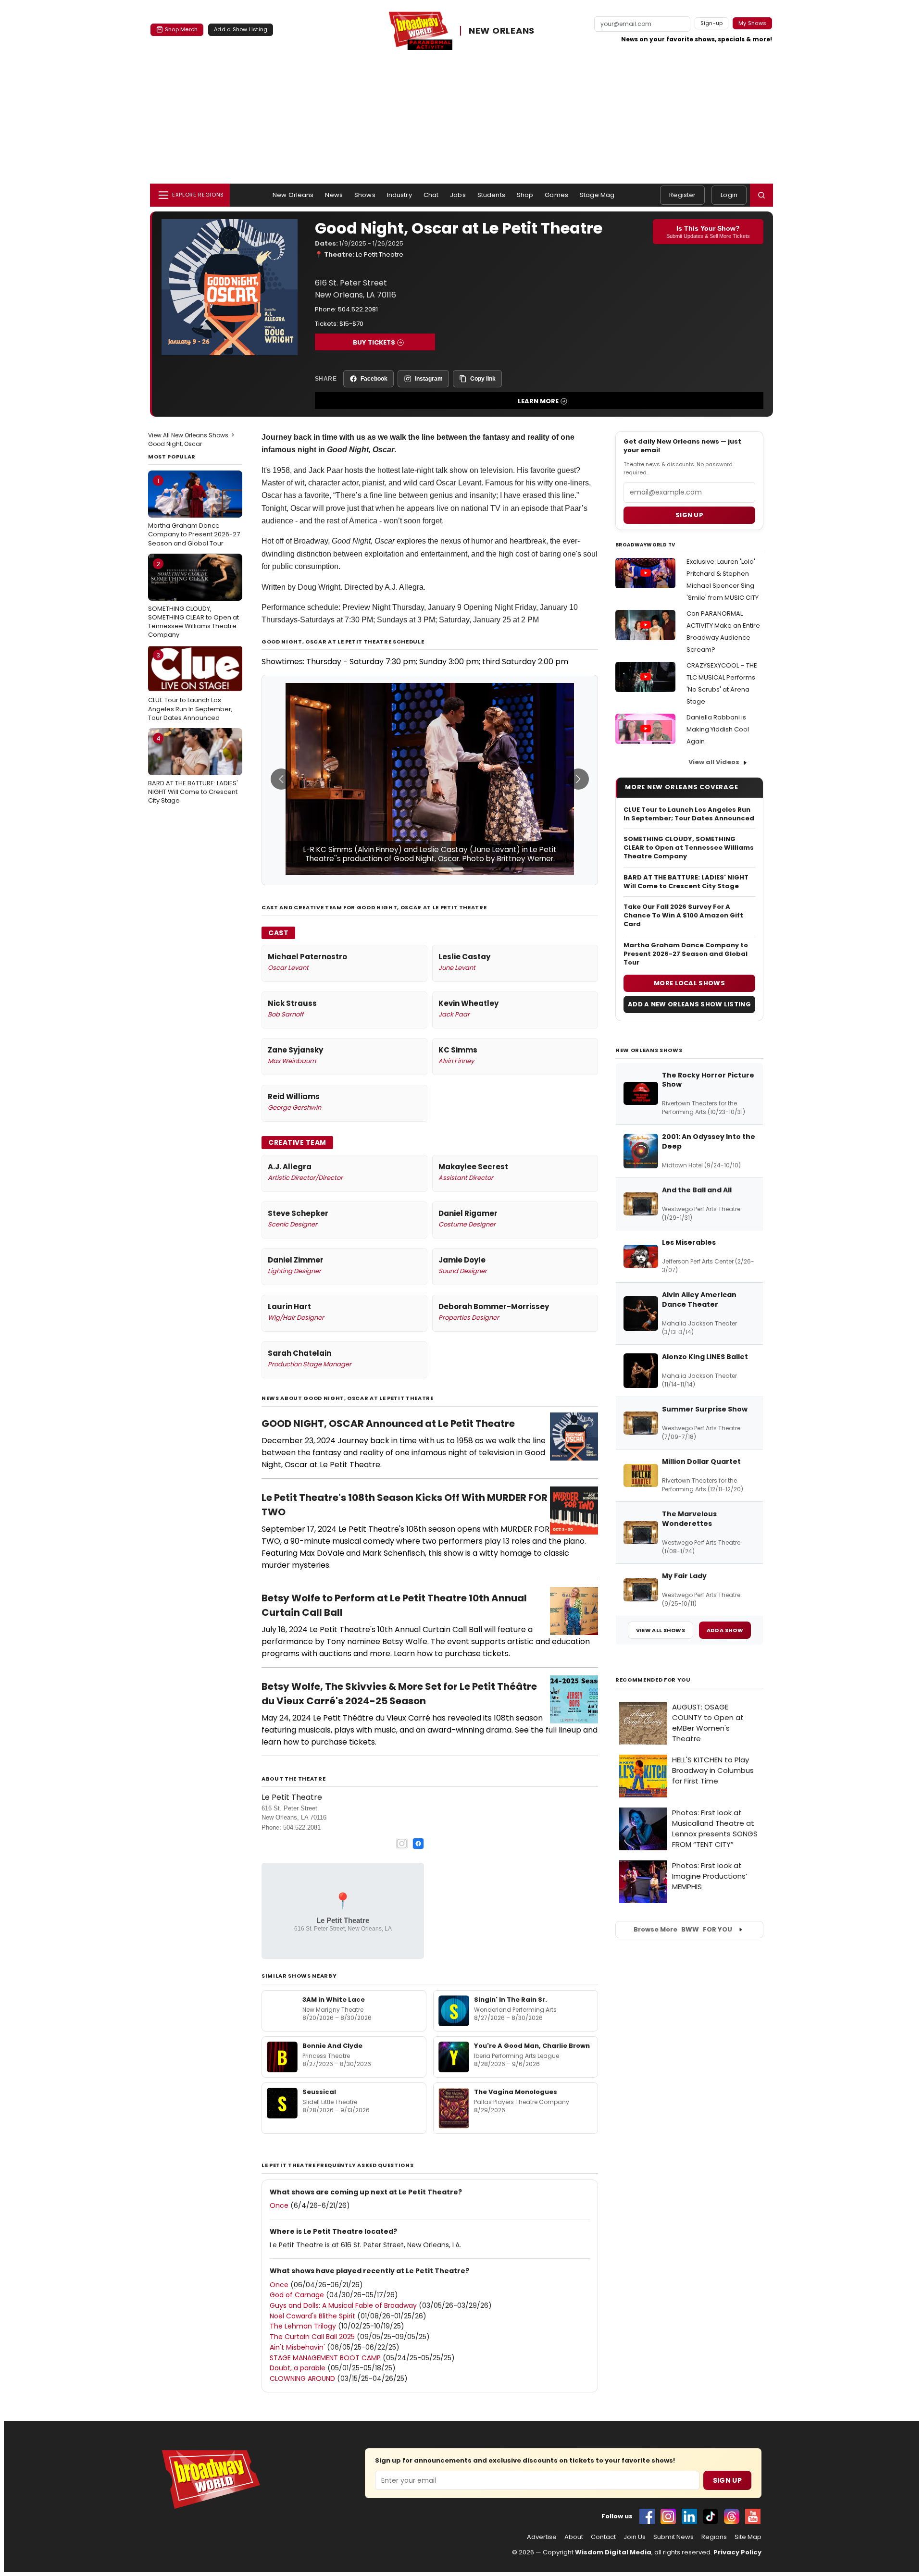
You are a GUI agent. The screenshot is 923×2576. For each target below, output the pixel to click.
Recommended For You (653, 1680)
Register (682, 195)
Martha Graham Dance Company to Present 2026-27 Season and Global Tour (194, 512)
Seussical (319, 2092)
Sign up (689, 515)
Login (729, 195)
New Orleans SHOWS (649, 1050)
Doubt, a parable (298, 2368)
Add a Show (725, 1630)
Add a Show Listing (241, 29)
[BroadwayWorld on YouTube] (753, 2516)
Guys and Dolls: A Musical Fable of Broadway (343, 2305)
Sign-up (712, 23)
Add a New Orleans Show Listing (689, 1004)
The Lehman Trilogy (303, 2326)
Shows (365, 195)
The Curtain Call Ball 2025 (312, 2337)
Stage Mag (597, 195)
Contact (603, 2537)
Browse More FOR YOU (683, 1929)
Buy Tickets (374, 342)
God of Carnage (297, 2295)
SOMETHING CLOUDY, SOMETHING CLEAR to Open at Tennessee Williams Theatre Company (193, 600)
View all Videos (714, 762)
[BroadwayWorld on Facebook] (647, 2516)
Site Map (748, 2537)
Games (556, 195)
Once (279, 2205)
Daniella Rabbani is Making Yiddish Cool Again (718, 729)
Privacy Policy (737, 2552)
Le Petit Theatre (380, 254)
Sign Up (727, 2480)
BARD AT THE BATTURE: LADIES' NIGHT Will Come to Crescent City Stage (193, 769)
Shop (525, 195)
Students (491, 195)
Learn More (538, 401)
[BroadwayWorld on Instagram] (668, 2516)
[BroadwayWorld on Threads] (732, 2516)
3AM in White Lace (334, 2000)
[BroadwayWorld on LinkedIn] (689, 2516)
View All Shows (661, 1630)
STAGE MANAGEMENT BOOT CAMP (325, 2358)
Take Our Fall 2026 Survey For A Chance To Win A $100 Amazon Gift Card (683, 916)
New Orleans (293, 195)
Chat (431, 195)
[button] (761, 195)
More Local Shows (689, 983)
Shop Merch (181, 29)
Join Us (635, 2537)
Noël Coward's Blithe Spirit (312, 2316)
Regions (714, 2537)
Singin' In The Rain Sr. (511, 2000)
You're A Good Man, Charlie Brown (532, 2046)
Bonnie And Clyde (332, 2046)
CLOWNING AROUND (302, 2378)
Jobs (458, 195)
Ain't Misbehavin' (297, 2347)
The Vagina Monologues (516, 2092)
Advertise (542, 2537)
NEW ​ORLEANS (502, 31)
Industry (399, 195)
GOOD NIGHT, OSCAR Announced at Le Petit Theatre (388, 1424)
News (334, 195)
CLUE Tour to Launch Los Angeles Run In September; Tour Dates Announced (190, 686)
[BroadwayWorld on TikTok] (711, 2516)
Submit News (674, 2537)
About (574, 2537)
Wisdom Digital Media (613, 2552)
